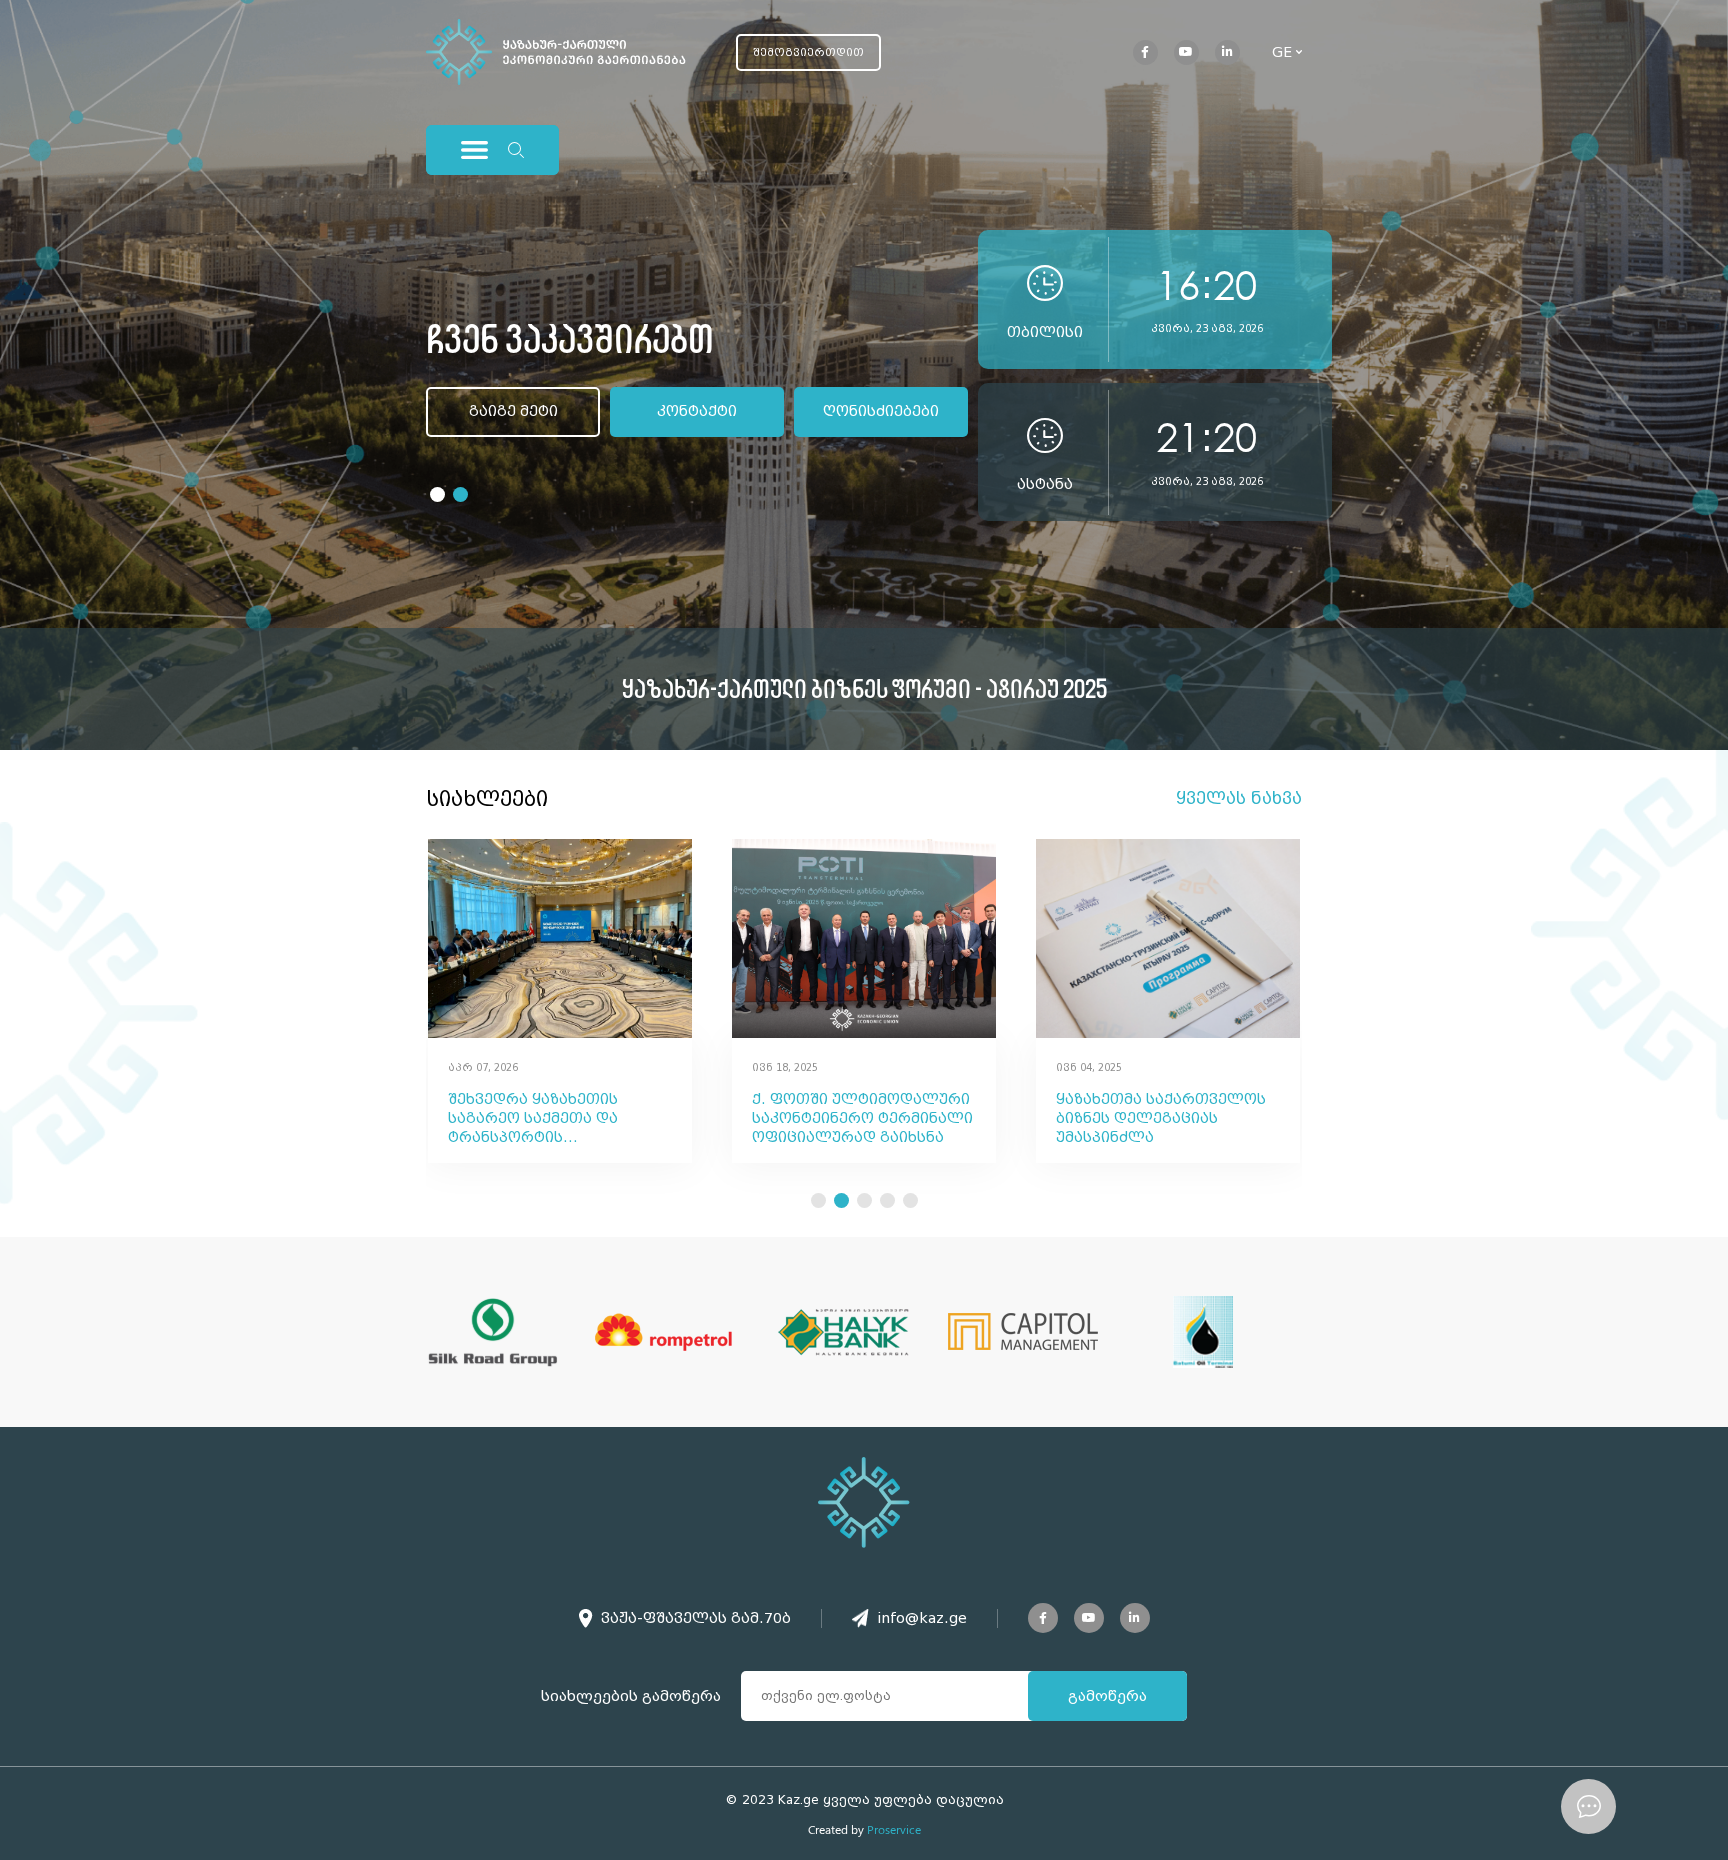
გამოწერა (1107, 1696)
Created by (864, 1829)
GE (1282, 52)
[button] (437, 494)
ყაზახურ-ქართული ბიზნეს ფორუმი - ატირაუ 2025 (864, 689)
